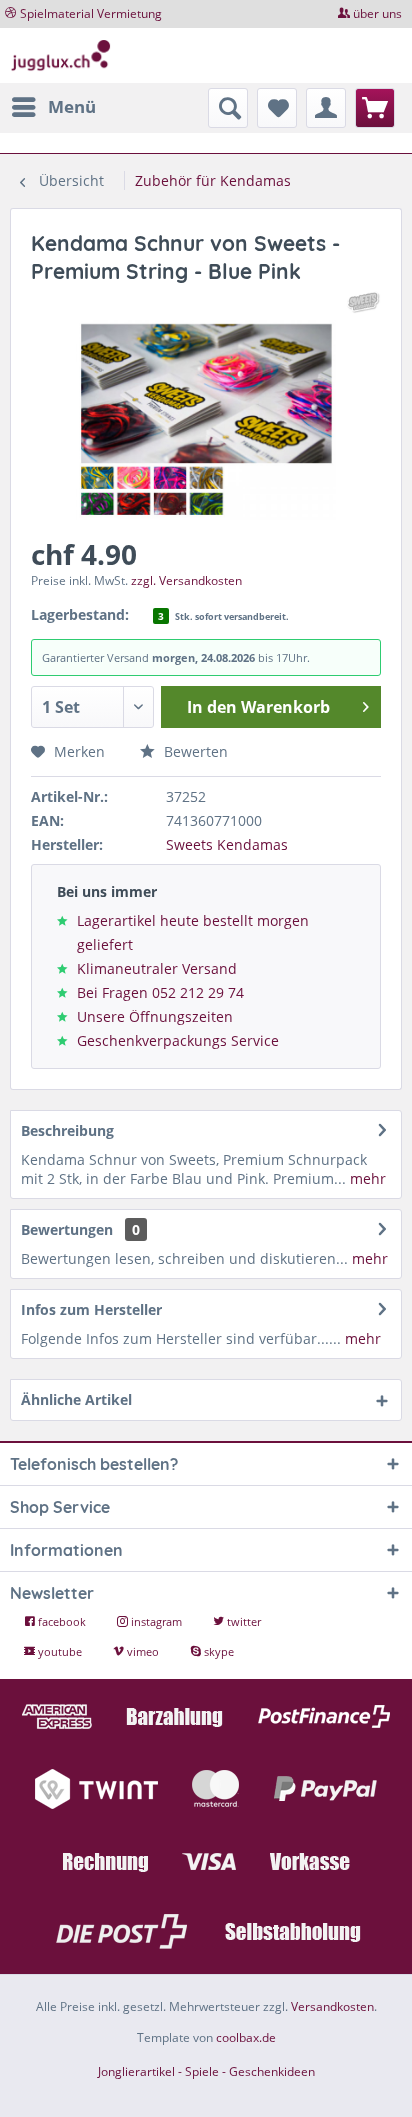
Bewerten (194, 751)
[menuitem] (53, 107)
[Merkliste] (277, 108)
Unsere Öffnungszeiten (155, 1016)
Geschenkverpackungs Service (178, 1040)
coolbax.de (246, 2037)
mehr (366, 1178)
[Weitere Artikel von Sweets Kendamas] (363, 302)
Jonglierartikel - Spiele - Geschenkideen (206, 2071)
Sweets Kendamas (227, 844)
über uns (377, 13)
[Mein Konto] (326, 108)
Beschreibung (67, 1130)
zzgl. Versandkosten (186, 580)
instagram (156, 1621)
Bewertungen (67, 1229)
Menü (72, 106)
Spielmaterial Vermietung (91, 13)
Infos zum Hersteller (91, 1309)
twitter (242, 1621)
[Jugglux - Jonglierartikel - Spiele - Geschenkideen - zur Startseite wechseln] (61, 55)
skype (217, 1651)
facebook (62, 1621)
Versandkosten (332, 2006)
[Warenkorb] (375, 108)
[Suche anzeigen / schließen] (228, 108)
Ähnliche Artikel (76, 1399)
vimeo (143, 1651)
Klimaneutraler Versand (157, 968)
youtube (60, 1651)
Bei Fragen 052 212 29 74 (160, 992)
